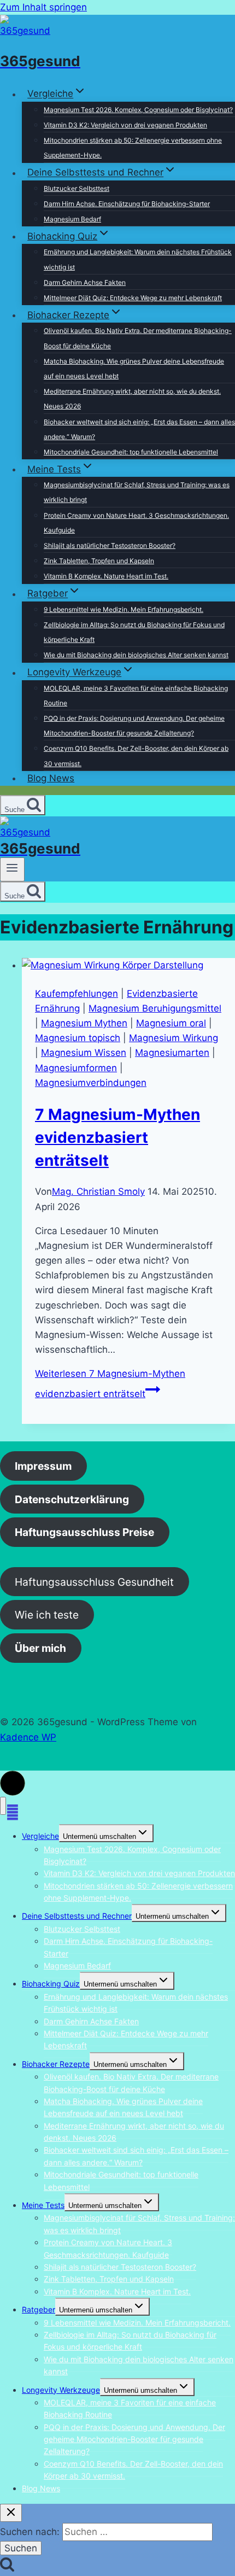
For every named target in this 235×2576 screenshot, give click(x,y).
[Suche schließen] (11, 2513)
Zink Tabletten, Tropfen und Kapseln (99, 561)
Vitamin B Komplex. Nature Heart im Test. (106, 576)
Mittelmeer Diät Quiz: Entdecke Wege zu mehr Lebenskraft (133, 298)
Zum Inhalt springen (43, 7)
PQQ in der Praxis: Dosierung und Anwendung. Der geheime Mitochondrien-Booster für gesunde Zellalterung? (134, 726)
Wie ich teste (47, 1615)
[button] (13, 1783)
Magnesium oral (171, 1023)
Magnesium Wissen (84, 1053)
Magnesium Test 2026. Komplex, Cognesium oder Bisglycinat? (138, 110)
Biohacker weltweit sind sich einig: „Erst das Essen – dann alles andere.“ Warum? (139, 429)
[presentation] (128, 965)
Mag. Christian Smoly (98, 1191)
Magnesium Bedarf (72, 219)
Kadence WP (28, 1737)
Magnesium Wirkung (174, 1038)
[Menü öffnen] (12, 869)
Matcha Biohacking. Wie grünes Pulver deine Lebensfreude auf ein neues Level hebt (134, 369)
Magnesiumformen (76, 1068)
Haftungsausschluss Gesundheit (94, 1582)
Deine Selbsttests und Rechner (77, 1916)
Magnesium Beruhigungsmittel (155, 1008)
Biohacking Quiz (51, 1984)
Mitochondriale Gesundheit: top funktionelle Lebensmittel (131, 452)
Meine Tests (43, 2205)
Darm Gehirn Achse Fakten (85, 282)
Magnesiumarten (172, 1053)
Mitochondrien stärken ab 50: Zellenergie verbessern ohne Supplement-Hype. (133, 148)
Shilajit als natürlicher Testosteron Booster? (110, 545)
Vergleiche (40, 1836)
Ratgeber (39, 2309)
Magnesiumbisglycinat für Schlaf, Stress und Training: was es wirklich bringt (137, 492)
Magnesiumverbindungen (91, 1083)
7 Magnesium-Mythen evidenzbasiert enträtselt (117, 1137)
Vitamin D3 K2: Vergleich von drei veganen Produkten (125, 125)
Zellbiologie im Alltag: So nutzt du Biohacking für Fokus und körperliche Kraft (134, 632)
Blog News (51, 778)
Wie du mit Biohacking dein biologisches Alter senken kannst (136, 655)
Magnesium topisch (78, 1038)
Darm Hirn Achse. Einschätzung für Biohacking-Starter (127, 204)
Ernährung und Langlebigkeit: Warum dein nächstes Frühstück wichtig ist (138, 259)
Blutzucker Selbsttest (77, 188)
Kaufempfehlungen (77, 994)
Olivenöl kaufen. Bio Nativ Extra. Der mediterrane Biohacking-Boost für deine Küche (138, 338)
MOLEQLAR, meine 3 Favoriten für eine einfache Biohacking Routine (136, 696)
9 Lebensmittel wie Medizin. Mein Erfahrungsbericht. (124, 609)
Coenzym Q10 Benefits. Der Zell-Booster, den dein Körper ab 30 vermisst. (136, 756)
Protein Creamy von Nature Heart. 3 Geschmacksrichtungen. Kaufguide (136, 523)
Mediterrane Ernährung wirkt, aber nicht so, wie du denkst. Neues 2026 (132, 399)
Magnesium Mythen (84, 1023)
